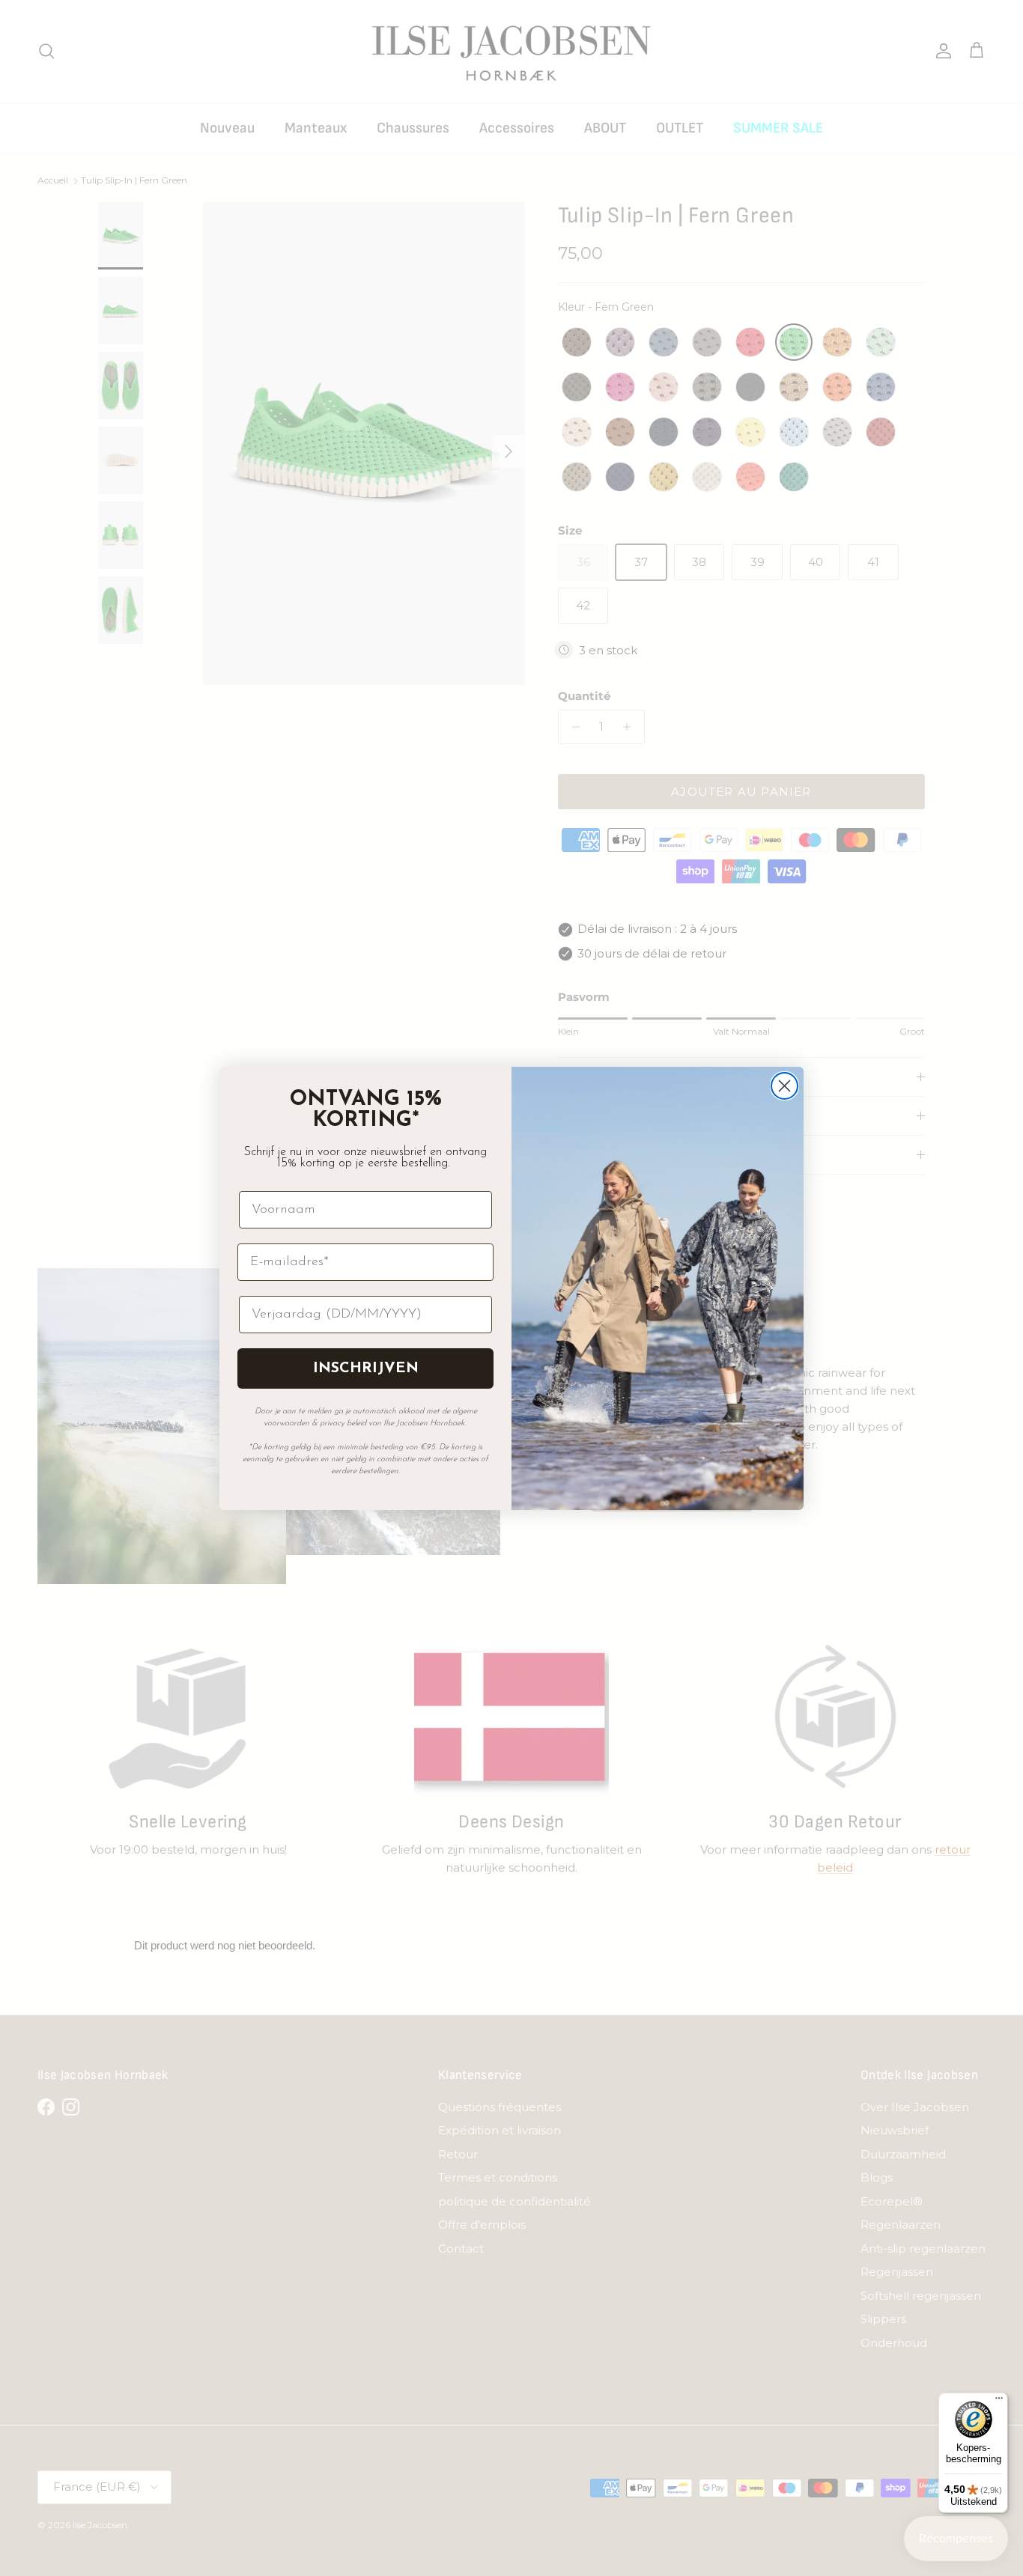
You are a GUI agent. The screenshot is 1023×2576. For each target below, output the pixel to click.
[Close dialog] (784, 1086)
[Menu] (999, 2402)
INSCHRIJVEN (366, 1368)
